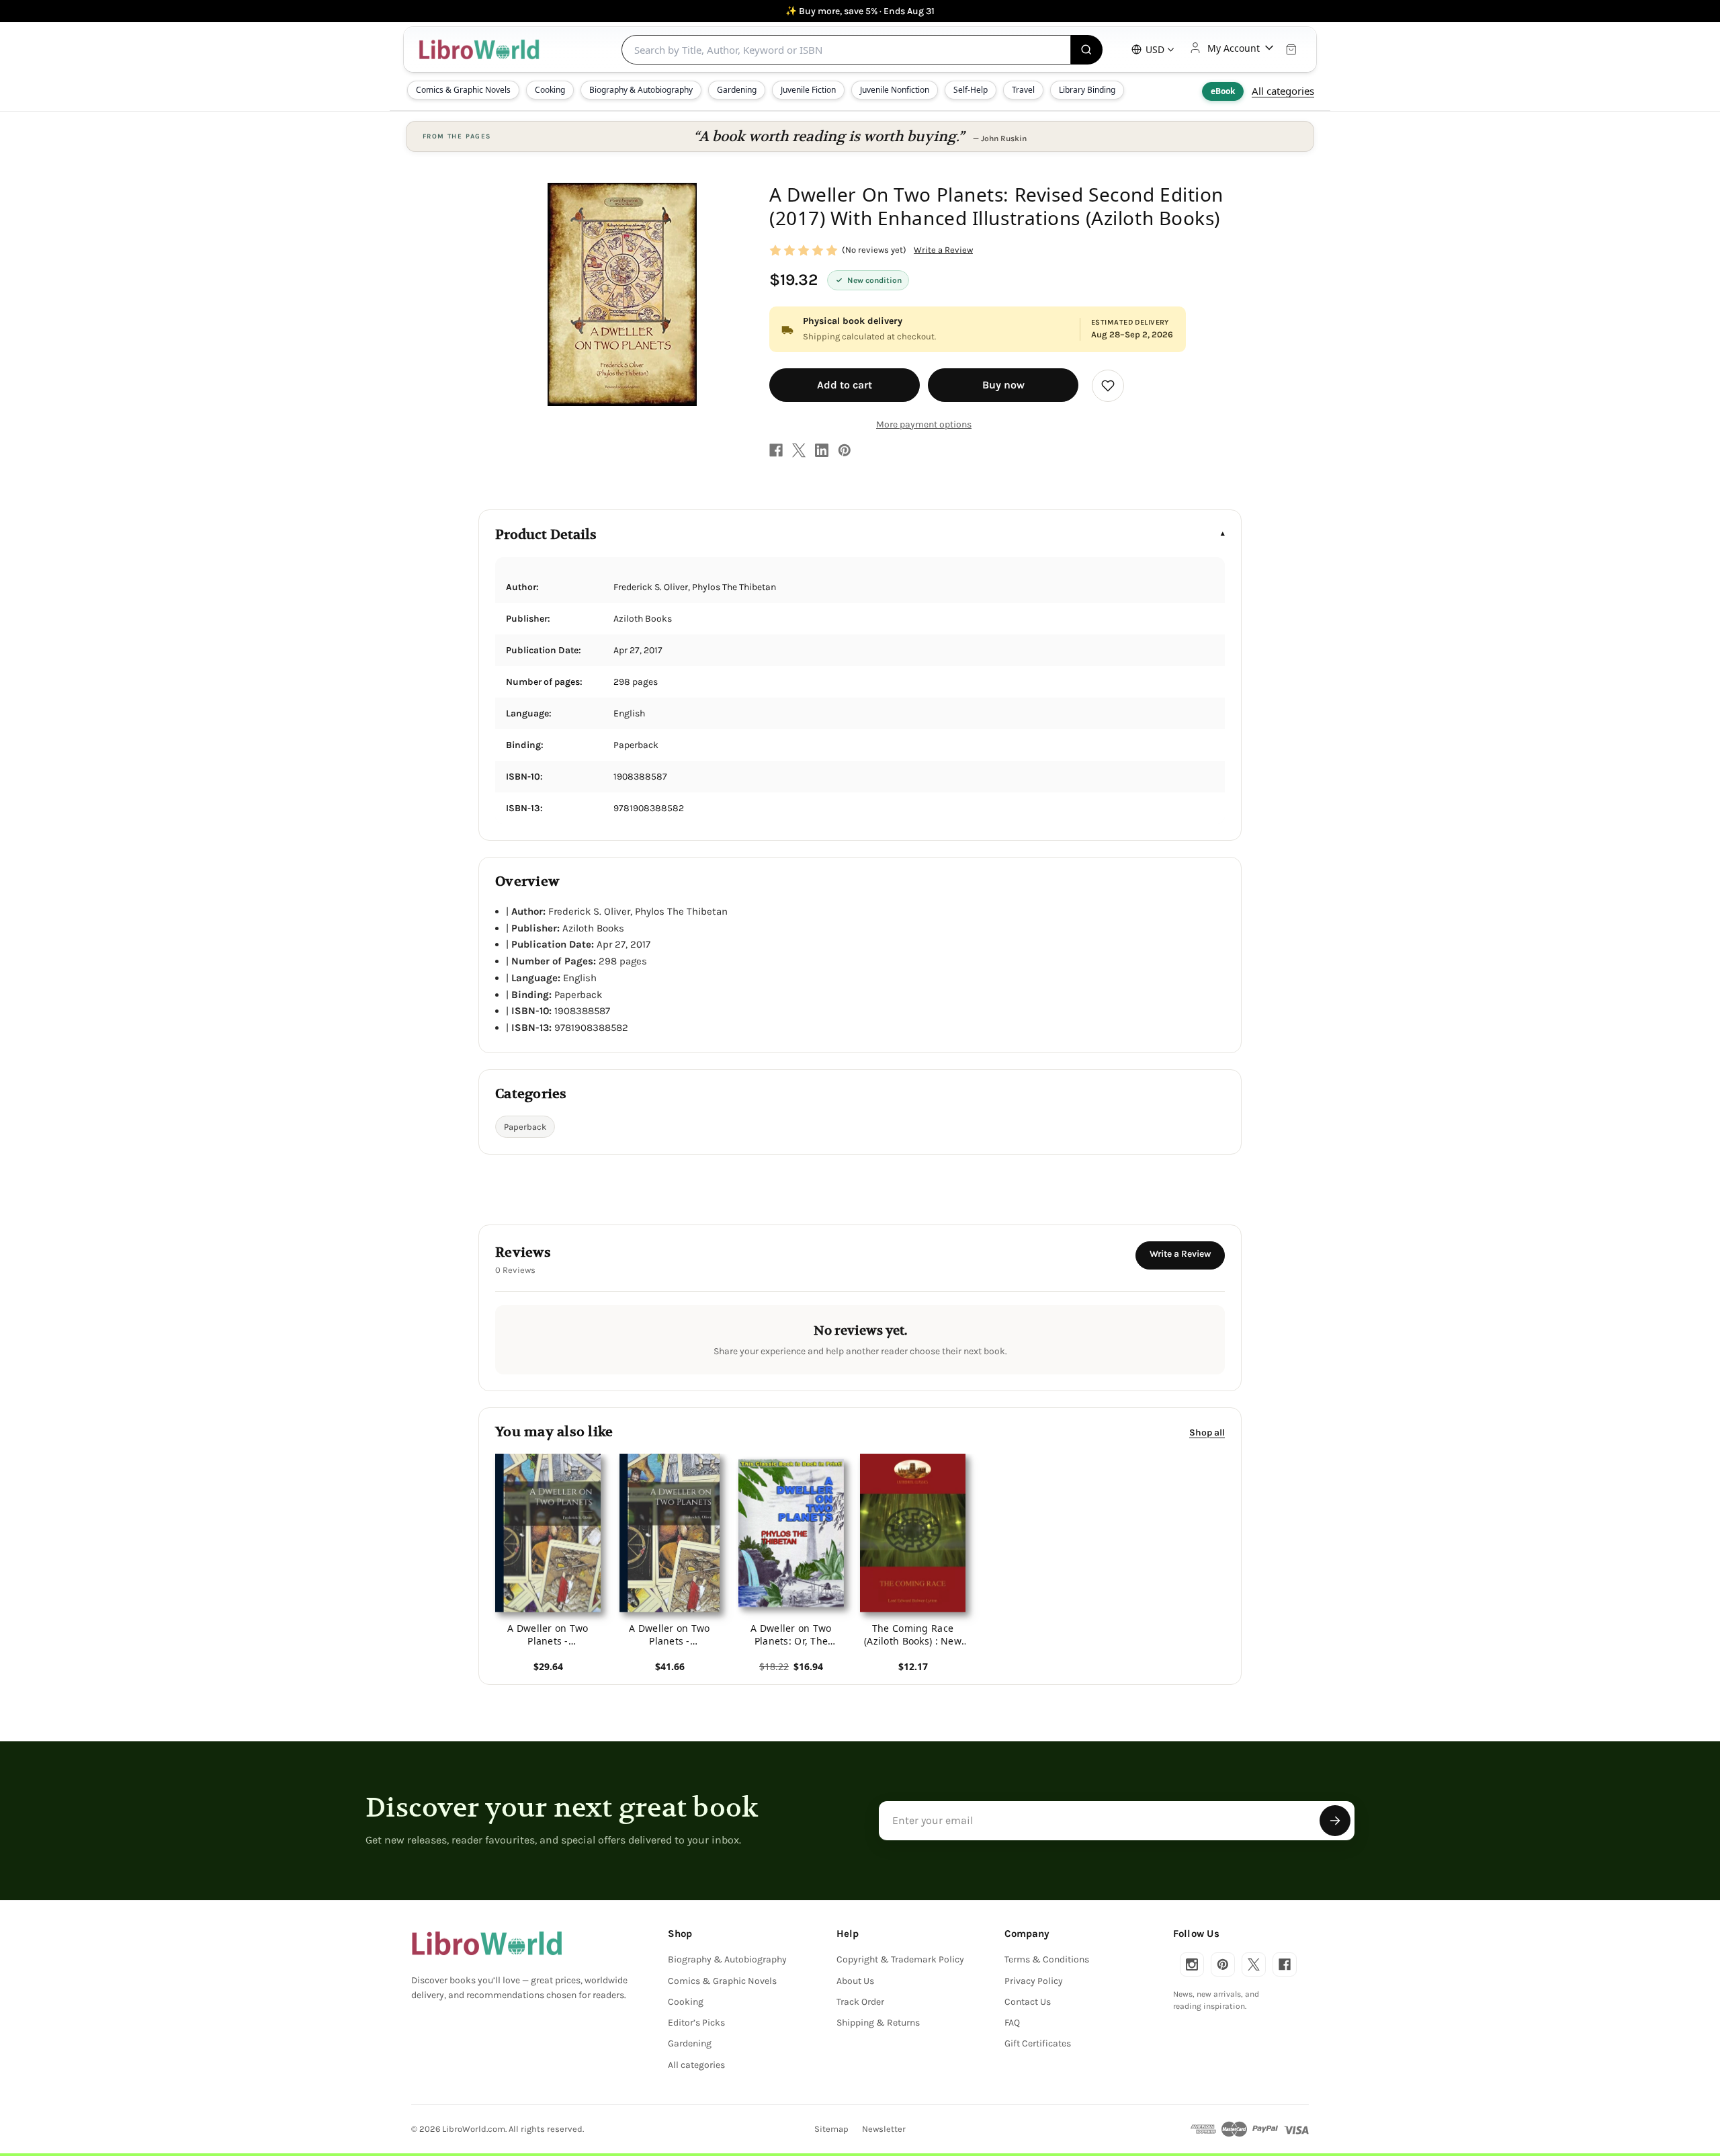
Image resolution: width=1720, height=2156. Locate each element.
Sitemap (831, 2129)
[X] (799, 450)
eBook (1223, 91)
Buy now (1003, 385)
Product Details (546, 535)
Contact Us (1028, 2002)
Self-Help (971, 90)
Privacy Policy (1034, 1981)
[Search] (1087, 50)
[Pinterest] (845, 450)
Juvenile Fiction (808, 90)
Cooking (550, 90)
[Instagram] (1192, 1964)
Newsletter (884, 2129)
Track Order (860, 2002)
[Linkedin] (822, 450)
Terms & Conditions (1047, 1959)
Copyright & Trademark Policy (900, 1959)
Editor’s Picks (696, 2023)
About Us (855, 1981)
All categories (1283, 91)
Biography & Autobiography (641, 90)
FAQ (1012, 2023)
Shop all (1207, 1432)
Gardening (737, 90)
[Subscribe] (1335, 1821)
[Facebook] (776, 450)
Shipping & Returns (878, 2023)
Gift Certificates (1038, 2043)
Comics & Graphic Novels (463, 90)
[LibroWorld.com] (487, 1944)
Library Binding (1087, 90)
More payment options (924, 424)
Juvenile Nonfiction (895, 90)
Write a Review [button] (943, 250)
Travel (1023, 90)
